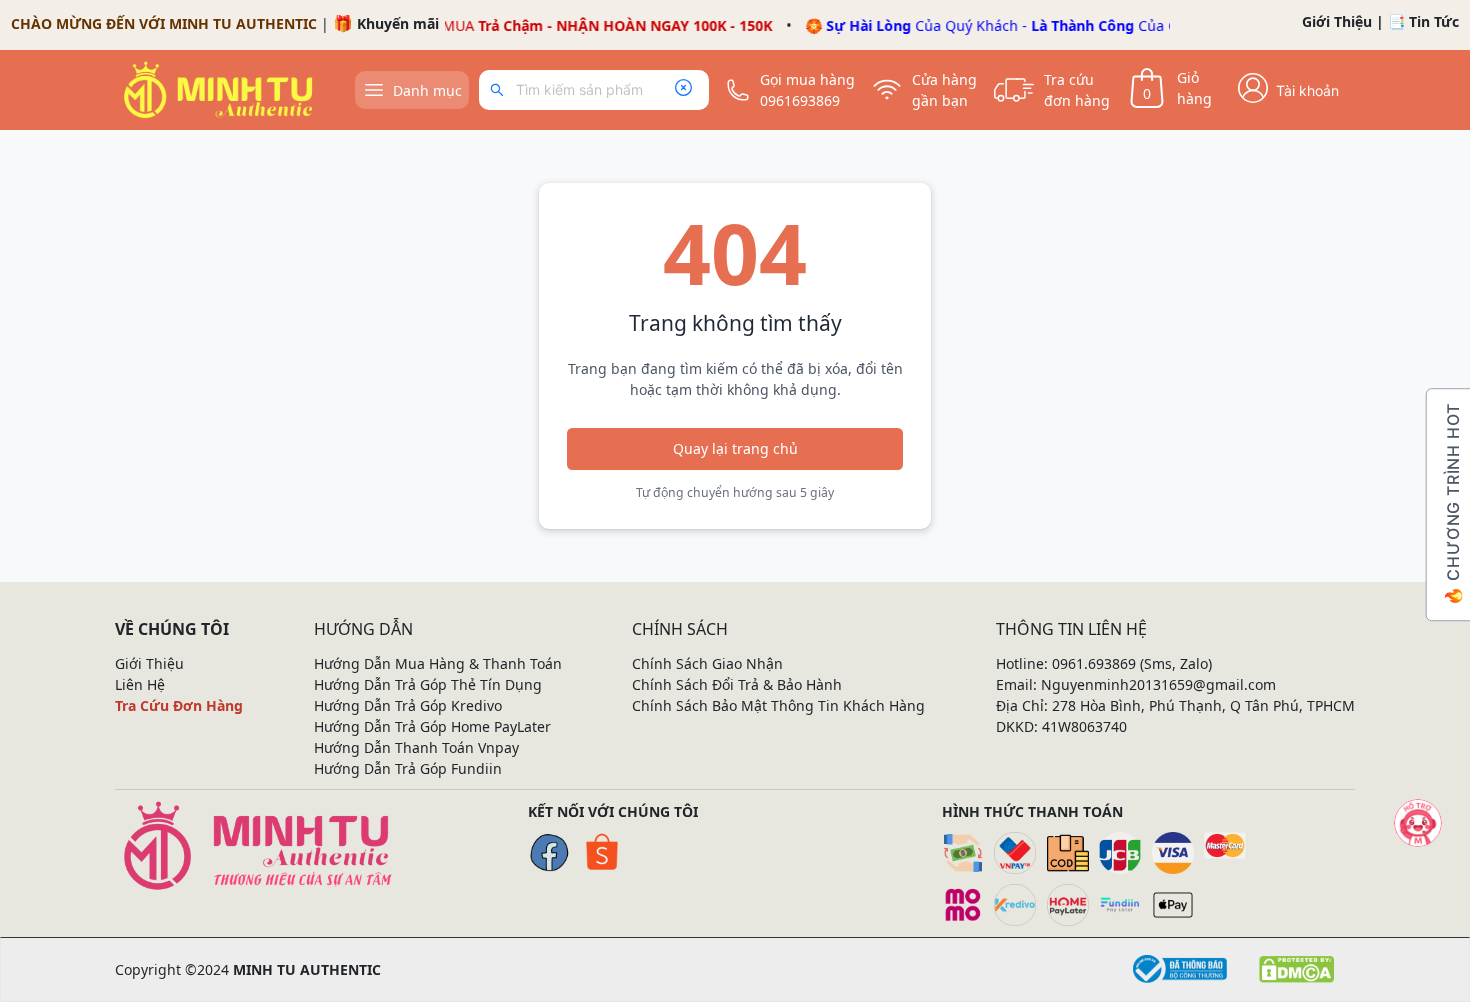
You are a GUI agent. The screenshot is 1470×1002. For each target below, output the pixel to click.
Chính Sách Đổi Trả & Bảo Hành (737, 684)
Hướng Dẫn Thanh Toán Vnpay (416, 747)
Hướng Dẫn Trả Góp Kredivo (408, 705)
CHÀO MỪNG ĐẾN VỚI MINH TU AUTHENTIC (164, 23)
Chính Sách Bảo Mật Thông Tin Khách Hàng (778, 705)
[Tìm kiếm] (500, 90)
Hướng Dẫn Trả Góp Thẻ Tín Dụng (428, 684)
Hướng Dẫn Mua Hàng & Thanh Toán (438, 663)
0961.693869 (1094, 663)
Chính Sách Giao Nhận (707, 663)
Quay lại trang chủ (735, 448)
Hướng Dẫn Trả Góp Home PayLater (432, 726)
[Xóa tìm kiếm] (683, 90)
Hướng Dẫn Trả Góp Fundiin (408, 768)
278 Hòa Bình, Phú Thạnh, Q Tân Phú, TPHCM (1203, 705)
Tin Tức (1434, 21)
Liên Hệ (140, 684)
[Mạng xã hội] (1418, 823)
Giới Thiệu (1337, 21)
